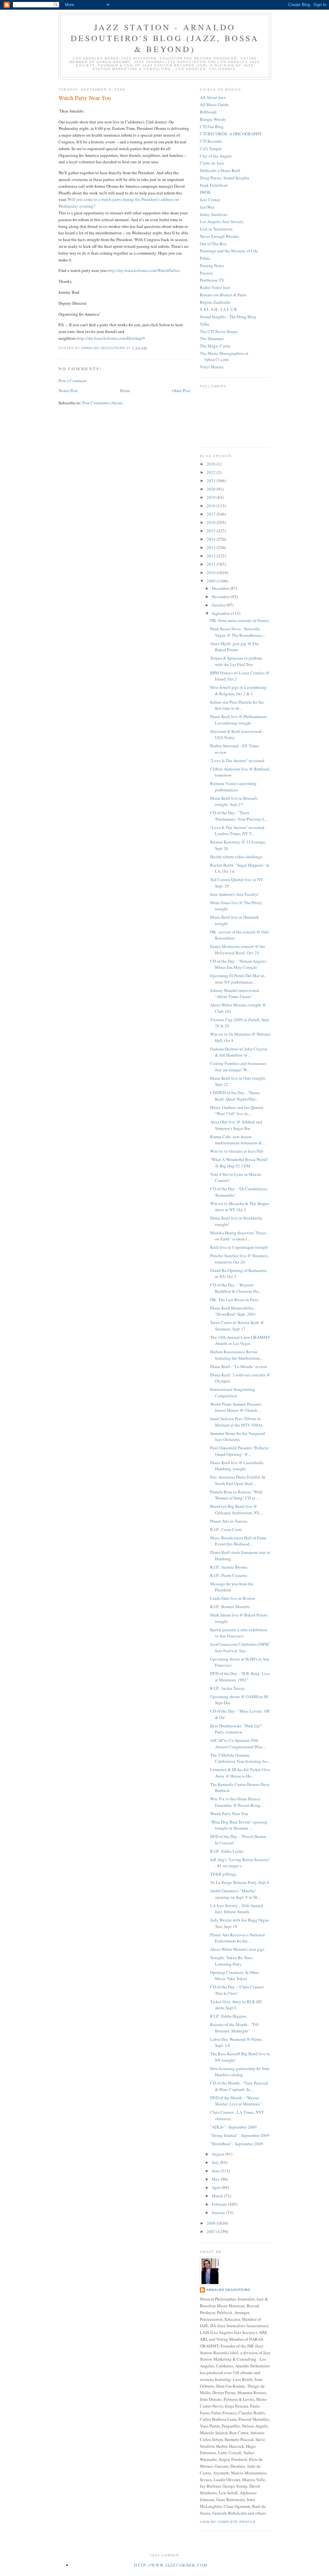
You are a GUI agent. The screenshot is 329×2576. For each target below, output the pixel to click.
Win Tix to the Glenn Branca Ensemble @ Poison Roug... (237, 1802)
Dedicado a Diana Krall (220, 170)
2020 (212, 489)
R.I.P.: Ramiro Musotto (230, 1607)
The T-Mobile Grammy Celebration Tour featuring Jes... (240, 1758)
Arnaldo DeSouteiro (228, 2290)
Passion (206, 273)
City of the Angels (216, 156)
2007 (212, 2231)
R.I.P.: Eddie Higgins (228, 2016)
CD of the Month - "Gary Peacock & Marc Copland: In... (239, 2086)
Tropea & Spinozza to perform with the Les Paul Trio (236, 661)
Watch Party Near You (229, 1814)
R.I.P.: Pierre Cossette (229, 1575)
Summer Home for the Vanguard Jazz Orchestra (238, 1437)
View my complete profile (228, 2522)
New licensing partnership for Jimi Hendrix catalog (240, 2072)
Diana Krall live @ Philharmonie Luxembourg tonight (239, 720)
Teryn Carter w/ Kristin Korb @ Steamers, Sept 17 (237, 1326)
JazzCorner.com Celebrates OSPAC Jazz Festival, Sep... (240, 1647)
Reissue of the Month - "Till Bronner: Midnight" (234, 2028)
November (221, 597)
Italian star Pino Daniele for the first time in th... (237, 705)
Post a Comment (73, 381)
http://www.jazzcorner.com (171, 2565)
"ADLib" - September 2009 (233, 2127)
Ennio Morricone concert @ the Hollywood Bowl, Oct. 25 (238, 950)
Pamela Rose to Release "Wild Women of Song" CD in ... (236, 1495)
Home (125, 391)
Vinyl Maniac (212, 367)
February (220, 2204)
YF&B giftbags (223, 1874)
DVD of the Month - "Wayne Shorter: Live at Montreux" (236, 2101)
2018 (212, 506)
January (219, 2212)
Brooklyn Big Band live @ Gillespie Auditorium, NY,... (237, 1509)
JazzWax (207, 207)
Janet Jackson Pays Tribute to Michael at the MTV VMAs (236, 1422)
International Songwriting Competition (233, 1392)
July (216, 2162)
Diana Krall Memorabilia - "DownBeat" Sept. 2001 (233, 1311)
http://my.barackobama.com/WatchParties (144, 270)
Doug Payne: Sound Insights (225, 178)
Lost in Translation (216, 229)
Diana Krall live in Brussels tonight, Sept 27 (234, 801)
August (218, 2154)
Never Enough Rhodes (219, 236)
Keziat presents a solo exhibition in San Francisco (239, 1633)
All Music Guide (214, 104)
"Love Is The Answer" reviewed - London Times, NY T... (238, 831)
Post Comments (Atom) (102, 403)
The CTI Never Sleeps (219, 331)
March (218, 2196)
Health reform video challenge (236, 857)
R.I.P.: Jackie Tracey (227, 1688)
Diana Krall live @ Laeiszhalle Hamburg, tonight (237, 1466)
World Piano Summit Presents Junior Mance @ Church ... (236, 1407)
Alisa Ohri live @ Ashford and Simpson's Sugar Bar (236, 1125)
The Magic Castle (215, 346)
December (221, 588)
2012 (212, 556)
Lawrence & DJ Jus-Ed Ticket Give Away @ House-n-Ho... (240, 1773)
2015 (212, 531)
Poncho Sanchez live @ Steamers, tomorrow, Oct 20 (239, 1259)
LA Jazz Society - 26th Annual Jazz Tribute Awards (237, 1909)
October (219, 605)
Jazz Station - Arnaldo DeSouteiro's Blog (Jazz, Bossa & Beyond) (165, 38)
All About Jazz (213, 97)
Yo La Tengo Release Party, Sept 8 (240, 1882)
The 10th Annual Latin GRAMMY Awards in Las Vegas (240, 1340)
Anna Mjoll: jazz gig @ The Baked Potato (235, 647)
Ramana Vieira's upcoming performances (233, 787)
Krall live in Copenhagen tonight (239, 1247)
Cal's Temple (211, 149)
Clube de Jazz (212, 163)
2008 (212, 2223)
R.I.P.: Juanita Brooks (229, 1567)
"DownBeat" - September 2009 (237, 2144)
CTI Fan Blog (212, 127)
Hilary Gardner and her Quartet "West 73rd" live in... (237, 1111)
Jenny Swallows (214, 214)
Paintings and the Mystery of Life (229, 251)
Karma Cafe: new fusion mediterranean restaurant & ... (238, 1140)
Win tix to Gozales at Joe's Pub (237, 1151)
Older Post (181, 391)
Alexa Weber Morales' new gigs (237, 1949)
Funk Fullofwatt (214, 185)
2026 (212, 464)
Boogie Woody (213, 119)
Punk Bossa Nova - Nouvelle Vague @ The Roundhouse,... (238, 632)
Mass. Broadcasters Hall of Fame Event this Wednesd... (238, 1541)
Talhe (205, 324)
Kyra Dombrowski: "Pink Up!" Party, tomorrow (236, 1729)
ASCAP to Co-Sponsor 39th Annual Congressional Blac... (238, 1743)
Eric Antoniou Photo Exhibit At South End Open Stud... (238, 1480)
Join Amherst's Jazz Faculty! (235, 894)
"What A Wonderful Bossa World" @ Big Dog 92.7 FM (239, 1163)
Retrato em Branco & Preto (223, 295)
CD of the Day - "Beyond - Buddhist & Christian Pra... (236, 1288)
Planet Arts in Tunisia (229, 1521)
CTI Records (211, 141)
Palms (205, 258)
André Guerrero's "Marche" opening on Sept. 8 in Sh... (235, 1894)
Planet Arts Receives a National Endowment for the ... (237, 1938)
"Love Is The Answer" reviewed (237, 761)
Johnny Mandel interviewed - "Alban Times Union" (236, 994)
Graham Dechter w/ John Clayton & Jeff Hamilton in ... (239, 1052)
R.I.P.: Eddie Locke (227, 1851)
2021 (212, 481)
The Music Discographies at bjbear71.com (224, 356)
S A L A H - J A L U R (218, 309)
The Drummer (212, 338)
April (217, 2187)
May (216, 2179)
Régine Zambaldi (215, 302)
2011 (212, 564)
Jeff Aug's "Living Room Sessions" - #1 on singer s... (240, 1863)
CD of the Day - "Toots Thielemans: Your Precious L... (239, 816)
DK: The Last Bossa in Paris (234, 1300)
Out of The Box (213, 244)
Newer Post (68, 391)
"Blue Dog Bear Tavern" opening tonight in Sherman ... (239, 1825)
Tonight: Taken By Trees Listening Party (231, 1961)
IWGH (205, 192)
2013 (212, 547)
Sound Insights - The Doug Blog (228, 317)
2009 (212, 581)
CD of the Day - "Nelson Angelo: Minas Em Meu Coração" (239, 964)
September (221, 613)
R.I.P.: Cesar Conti (226, 1529)
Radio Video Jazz (215, 287)
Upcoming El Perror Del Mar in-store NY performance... (238, 979)
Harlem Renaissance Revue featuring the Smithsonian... (236, 1355)
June (216, 2171)
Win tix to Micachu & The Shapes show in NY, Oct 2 (240, 1207)
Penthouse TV (212, 280)
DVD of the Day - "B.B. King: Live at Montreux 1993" (240, 1677)
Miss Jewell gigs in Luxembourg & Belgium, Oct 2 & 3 (238, 690)
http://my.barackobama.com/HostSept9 (111, 338)
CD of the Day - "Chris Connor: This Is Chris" (237, 1990)
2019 (212, 497)
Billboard (208, 112)
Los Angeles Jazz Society (222, 221)
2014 (212, 539)
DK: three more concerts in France (240, 620)
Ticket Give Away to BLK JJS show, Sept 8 (236, 2005)
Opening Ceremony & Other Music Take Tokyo (235, 1976)
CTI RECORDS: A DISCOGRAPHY (231, 134)
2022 (212, 472)
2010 (212, 572)
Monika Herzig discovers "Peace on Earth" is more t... (238, 1236)
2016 (212, 522)
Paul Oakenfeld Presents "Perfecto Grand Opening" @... (239, 1451)
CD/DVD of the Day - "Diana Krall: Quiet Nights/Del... (235, 1096)
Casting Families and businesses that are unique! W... (238, 1067)
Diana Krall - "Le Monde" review (239, 1366)
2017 (212, 514)
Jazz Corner (210, 200)
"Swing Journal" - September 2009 (240, 2135)
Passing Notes (212, 266)
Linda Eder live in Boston (233, 1598)
